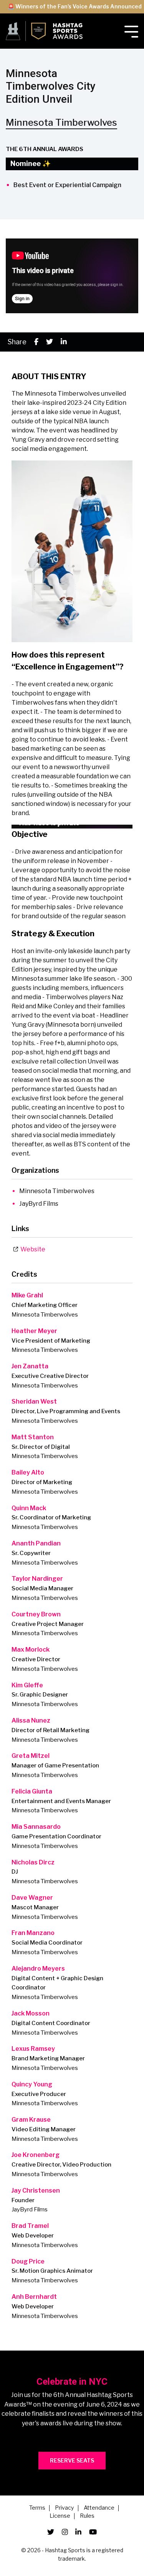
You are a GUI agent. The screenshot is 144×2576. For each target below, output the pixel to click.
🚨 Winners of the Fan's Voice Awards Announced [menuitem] (75, 6)
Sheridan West (34, 1401)
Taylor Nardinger (37, 1579)
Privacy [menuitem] (65, 2508)
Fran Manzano (33, 1933)
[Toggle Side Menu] (131, 31)
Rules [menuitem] (87, 2516)
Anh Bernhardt (34, 2297)
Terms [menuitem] (37, 2508)
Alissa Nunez (31, 1720)
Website (32, 1249)
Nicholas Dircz (33, 1862)
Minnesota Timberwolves (61, 122)
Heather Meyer (34, 1331)
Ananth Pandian (36, 1543)
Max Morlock (31, 1650)
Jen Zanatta (30, 1366)
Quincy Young (32, 2084)
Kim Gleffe (27, 1685)
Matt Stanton (33, 1437)
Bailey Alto (28, 1472)
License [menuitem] (60, 2516)
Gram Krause (31, 2120)
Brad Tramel (30, 2226)
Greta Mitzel (31, 1756)
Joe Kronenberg (36, 2155)
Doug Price (28, 2261)
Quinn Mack (29, 1508)
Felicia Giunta (32, 1791)
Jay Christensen (36, 2191)
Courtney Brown (36, 1614)
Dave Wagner (32, 1898)
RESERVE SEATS (72, 2460)
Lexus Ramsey (33, 2049)
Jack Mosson (31, 2013)
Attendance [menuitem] (99, 2508)
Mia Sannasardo (36, 1827)
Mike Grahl (27, 1295)
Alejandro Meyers (38, 1969)
